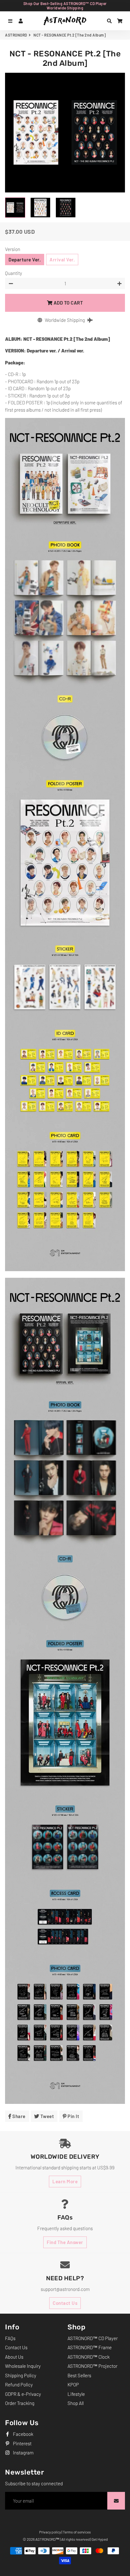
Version (13, 249)
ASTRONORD (16, 35)
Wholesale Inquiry (23, 2366)
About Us (14, 2357)
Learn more (65, 2181)
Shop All (76, 2403)
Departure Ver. (25, 260)
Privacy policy (50, 2532)
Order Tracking (20, 2403)
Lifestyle (76, 2394)
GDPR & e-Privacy (23, 2394)
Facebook (23, 2434)
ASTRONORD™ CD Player (93, 2338)
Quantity (14, 273)
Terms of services (77, 2532)
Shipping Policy (21, 2375)
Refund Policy (19, 2385)
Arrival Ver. (62, 260)
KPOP (73, 2385)
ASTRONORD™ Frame (90, 2347)
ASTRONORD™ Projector (92, 2366)
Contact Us (65, 2303)
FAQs (10, 2338)
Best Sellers (79, 2375)
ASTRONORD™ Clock (89, 2357)
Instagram (23, 2453)
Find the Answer (65, 2242)
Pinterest (22, 2443)
